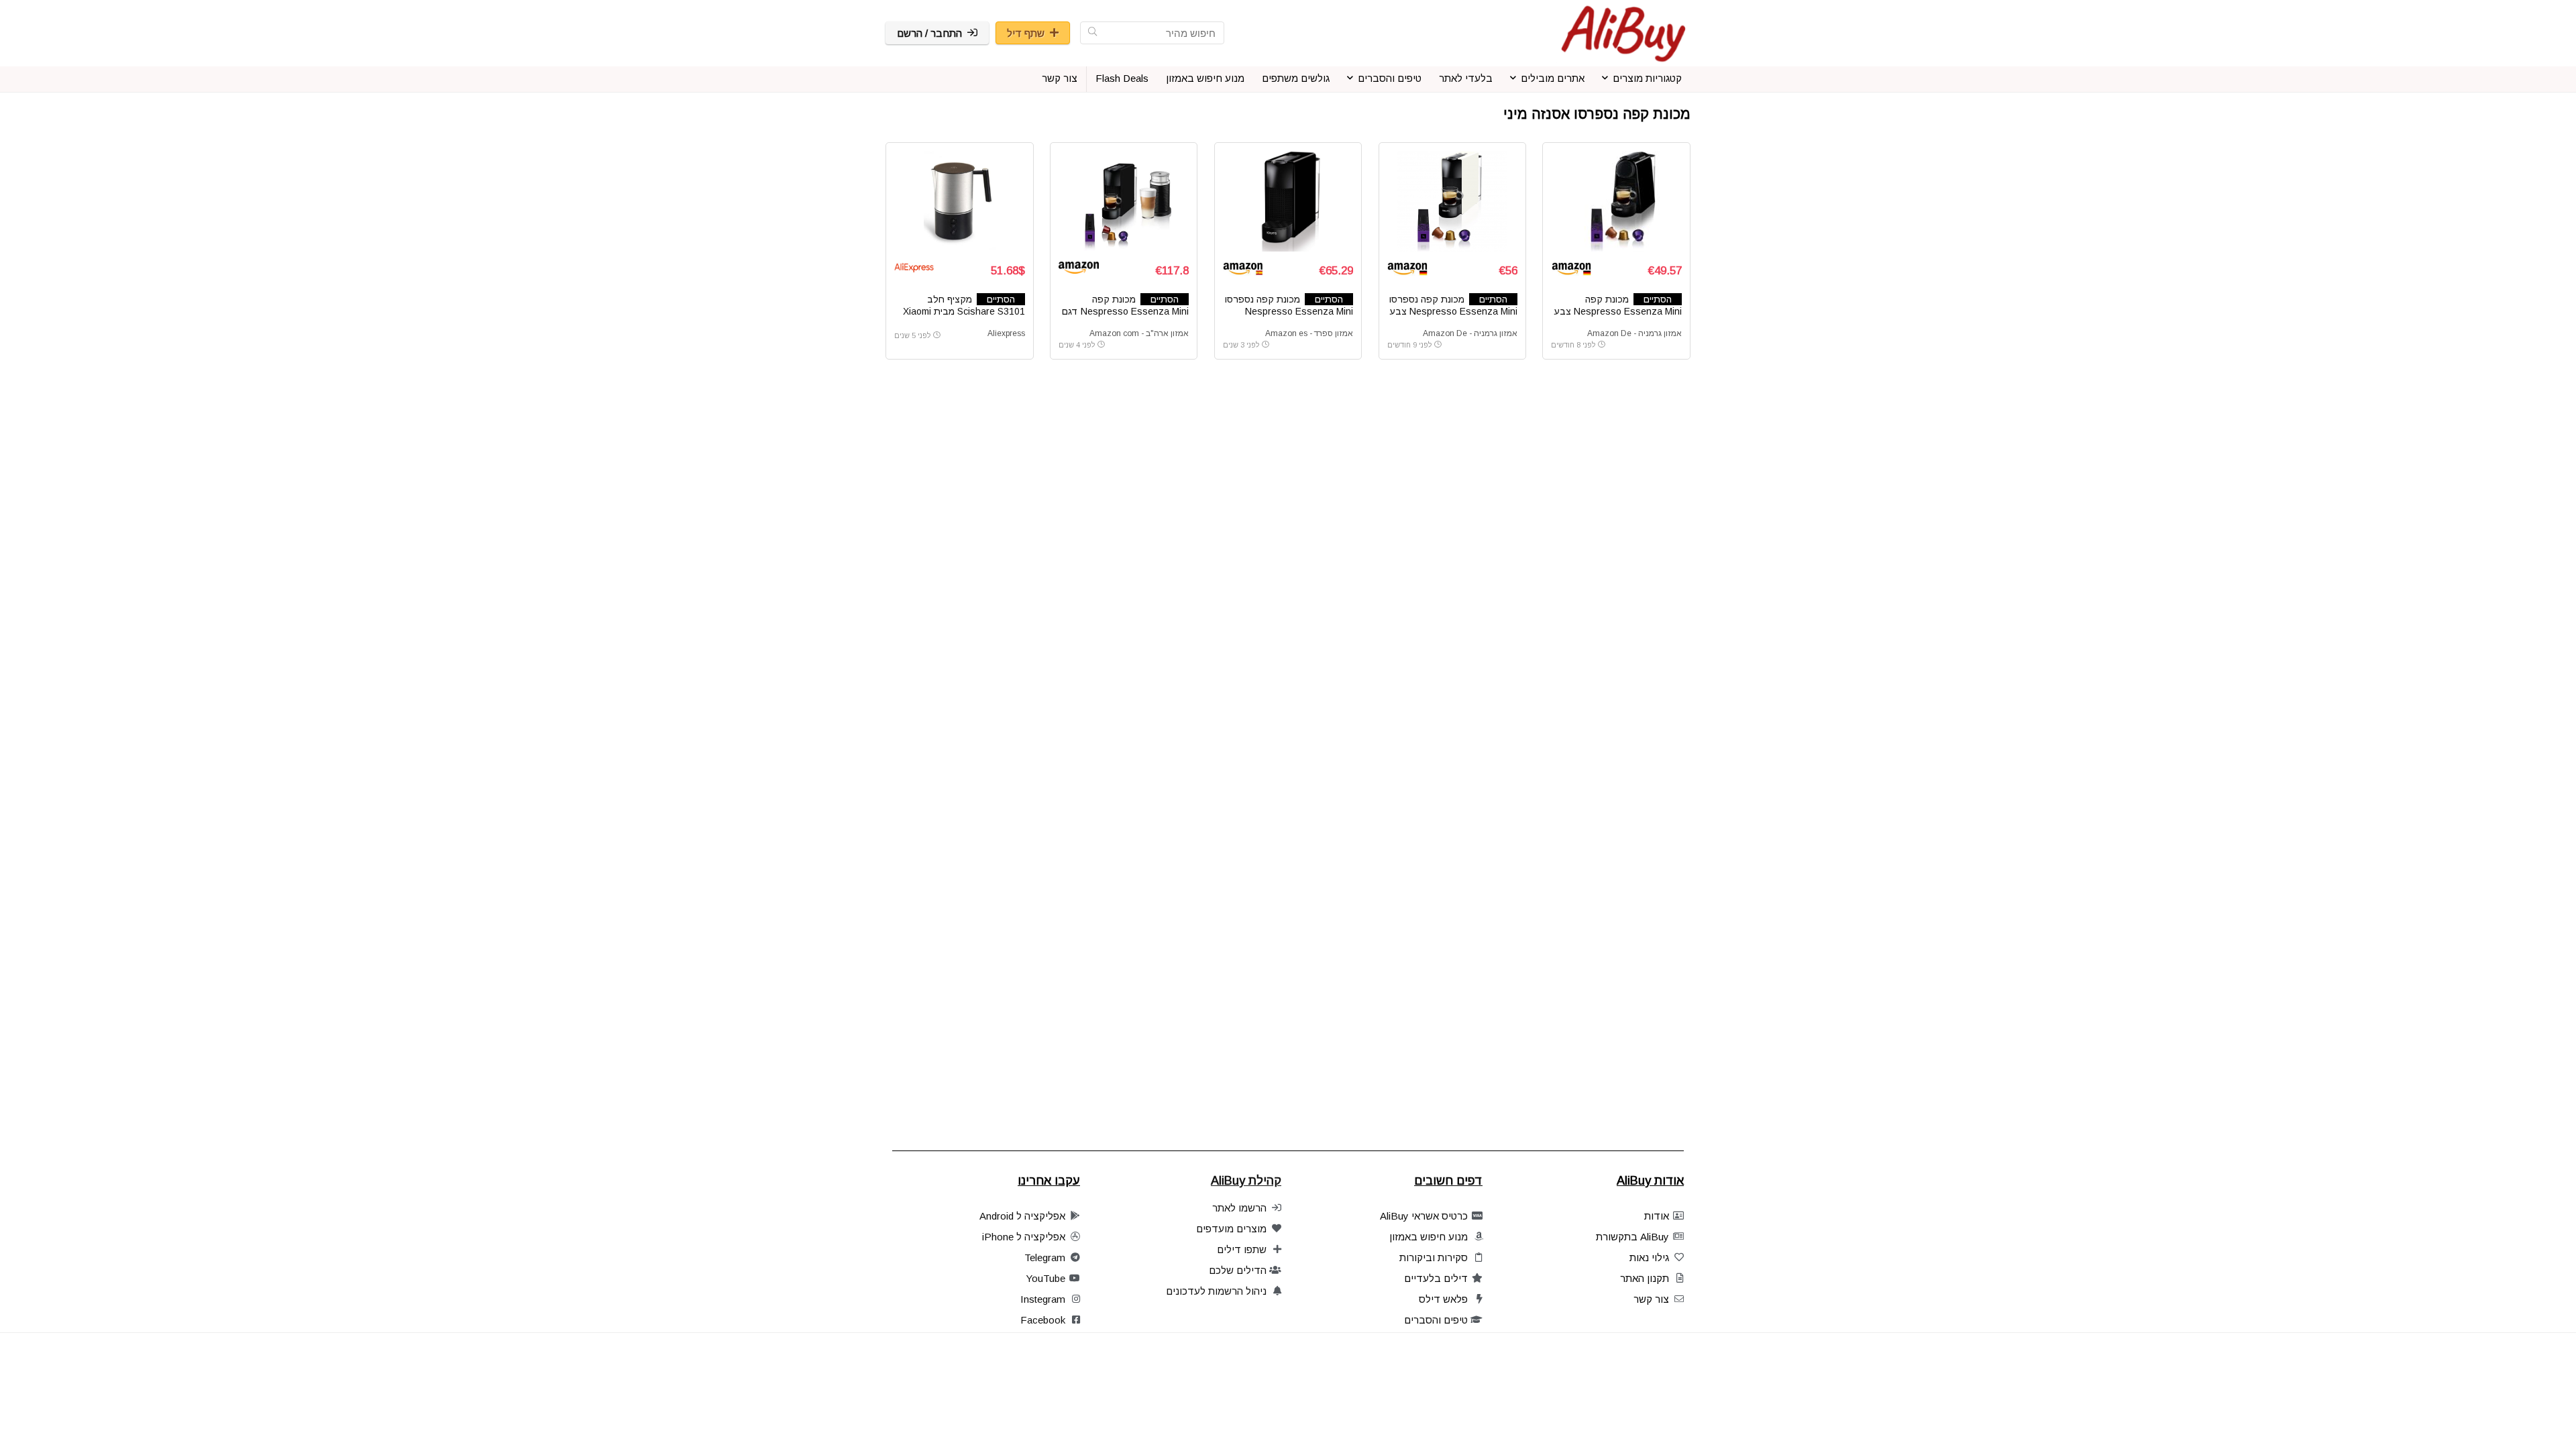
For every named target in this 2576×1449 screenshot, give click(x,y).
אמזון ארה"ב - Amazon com (1139, 333)
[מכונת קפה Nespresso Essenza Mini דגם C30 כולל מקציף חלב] (1124, 201)
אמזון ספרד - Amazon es (1309, 333)
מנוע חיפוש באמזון (1205, 78)
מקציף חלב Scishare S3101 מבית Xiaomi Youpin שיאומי (964, 311)
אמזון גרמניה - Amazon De (1634, 333)
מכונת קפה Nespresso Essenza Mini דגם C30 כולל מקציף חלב (1125, 311)
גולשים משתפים (1296, 78)
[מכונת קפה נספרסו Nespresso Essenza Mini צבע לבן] (1452, 201)
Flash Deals (1122, 78)
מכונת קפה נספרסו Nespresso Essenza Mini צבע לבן (1453, 311)
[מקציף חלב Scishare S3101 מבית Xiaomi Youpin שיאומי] (959, 201)
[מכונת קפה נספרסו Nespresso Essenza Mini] (1288, 201)
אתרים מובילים (1553, 78)
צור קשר (1060, 78)
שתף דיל (1026, 33)
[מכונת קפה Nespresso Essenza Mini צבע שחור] (1616, 201)
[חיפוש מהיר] (1092, 33)
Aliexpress (1006, 333)
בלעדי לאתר (1466, 78)
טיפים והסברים (1390, 78)
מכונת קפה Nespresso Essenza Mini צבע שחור (1618, 311)
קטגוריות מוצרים (1647, 78)
